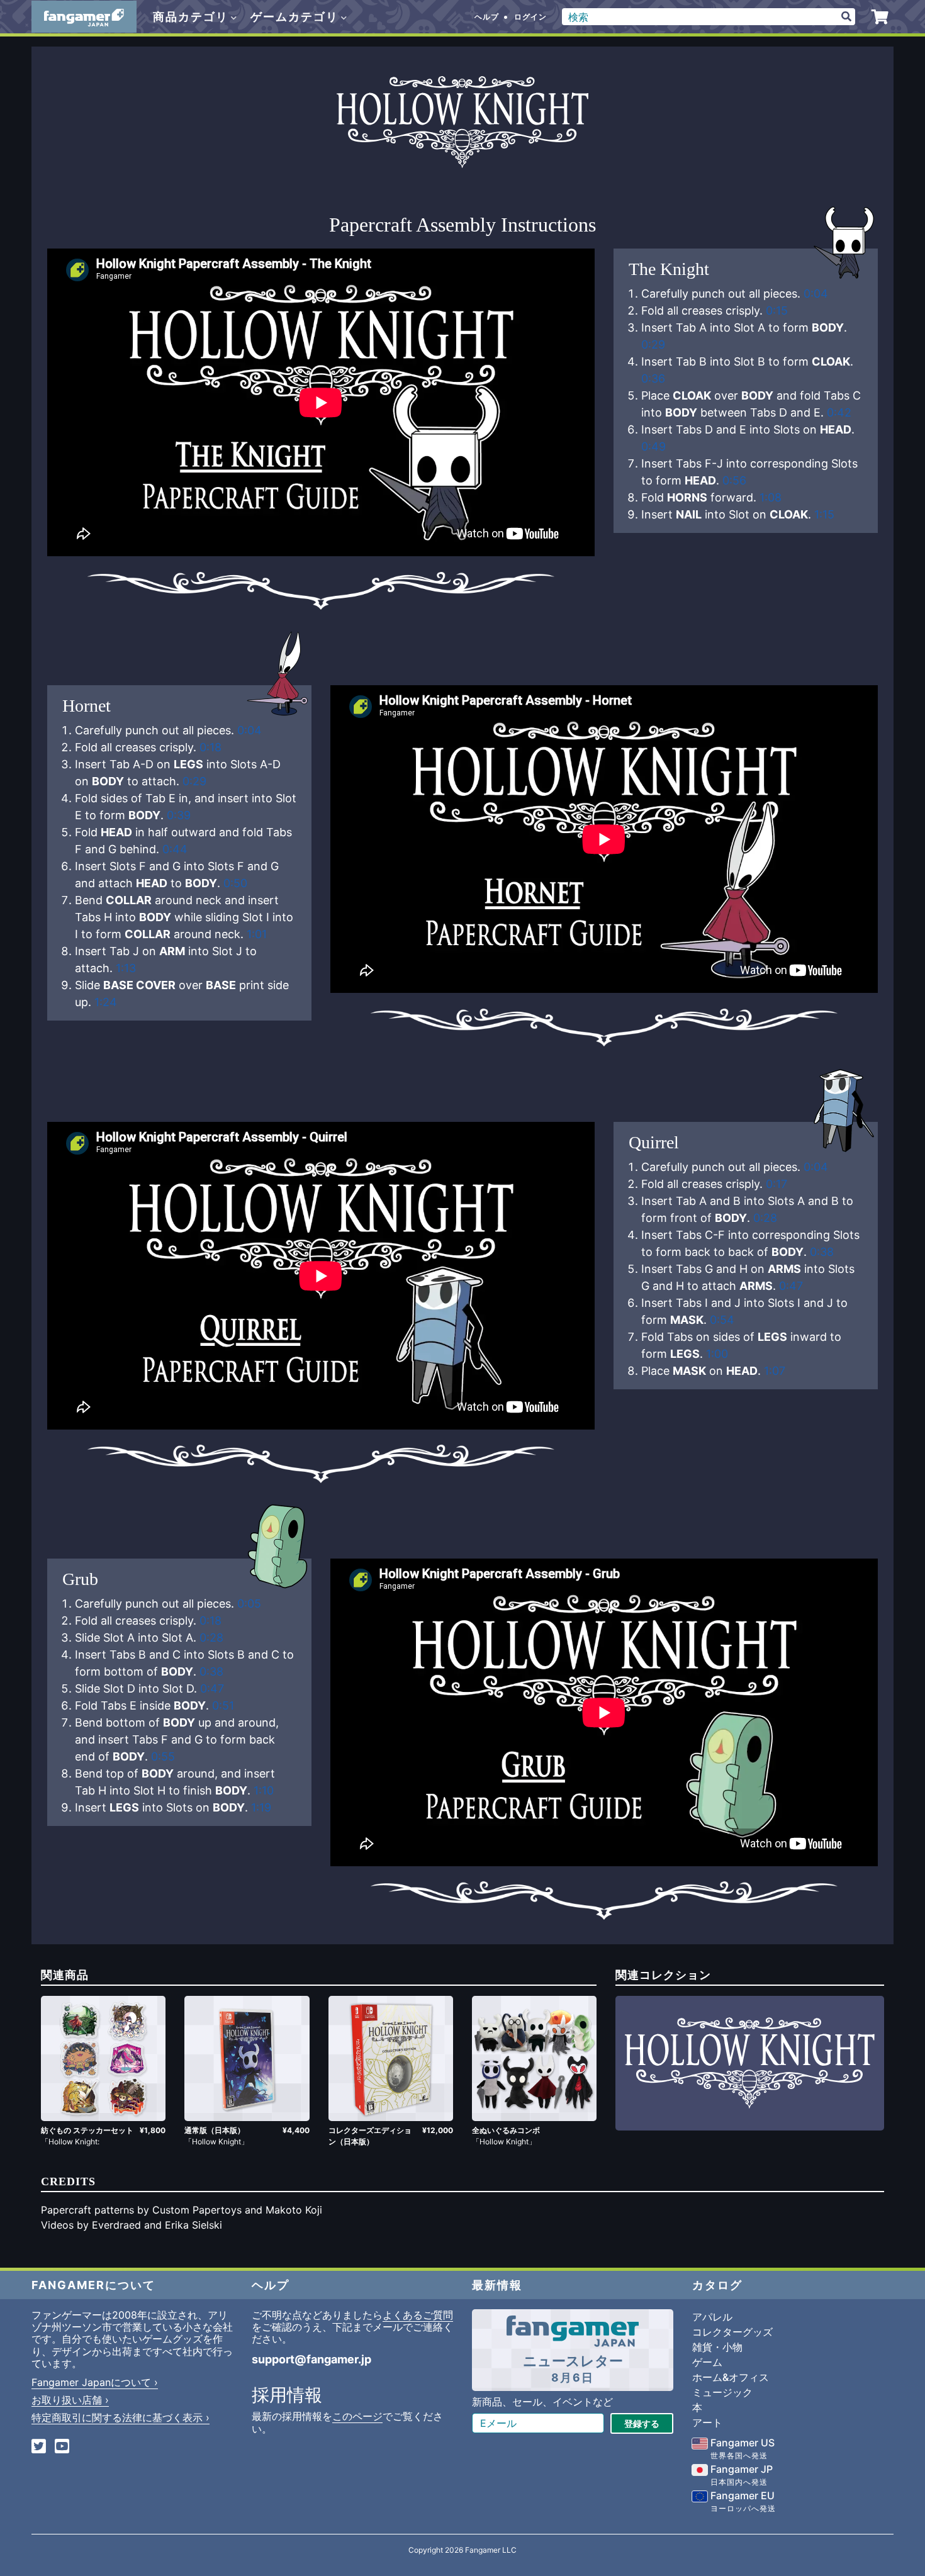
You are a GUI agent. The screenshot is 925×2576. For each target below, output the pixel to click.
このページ (357, 2416)
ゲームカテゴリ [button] (296, 17)
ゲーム (707, 2362)
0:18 (210, 747)
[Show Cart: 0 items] (880, 17)
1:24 (106, 1002)
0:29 (653, 344)
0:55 (163, 1756)
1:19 (261, 1807)
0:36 (653, 378)
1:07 (775, 1371)
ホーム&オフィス (731, 2377)
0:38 (822, 1252)
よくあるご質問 (418, 2315)
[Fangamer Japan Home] (84, 17)
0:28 (765, 1218)
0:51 (223, 1705)
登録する (642, 2423)
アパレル (712, 2317)
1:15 (824, 514)
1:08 (771, 497)
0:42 (839, 412)
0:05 (249, 1604)
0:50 (235, 883)
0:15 (777, 311)
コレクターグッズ (732, 2332)
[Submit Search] (846, 17)
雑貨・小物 (717, 2347)
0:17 (776, 1184)
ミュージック (722, 2392)
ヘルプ (487, 17)
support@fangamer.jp (311, 2359)
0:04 (816, 294)
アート (707, 2422)
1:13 (126, 968)
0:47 (791, 1286)
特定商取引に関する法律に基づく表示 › (121, 2417)
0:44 (175, 849)
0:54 (722, 1320)
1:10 (264, 1790)
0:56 (734, 480)
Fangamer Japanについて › (95, 2382)
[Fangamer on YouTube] (62, 2447)
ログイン (530, 17)
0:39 (179, 815)
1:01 (257, 934)
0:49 (653, 446)
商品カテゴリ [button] (193, 17)
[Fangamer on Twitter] (39, 2447)
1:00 (717, 1354)
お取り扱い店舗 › (70, 2400)
